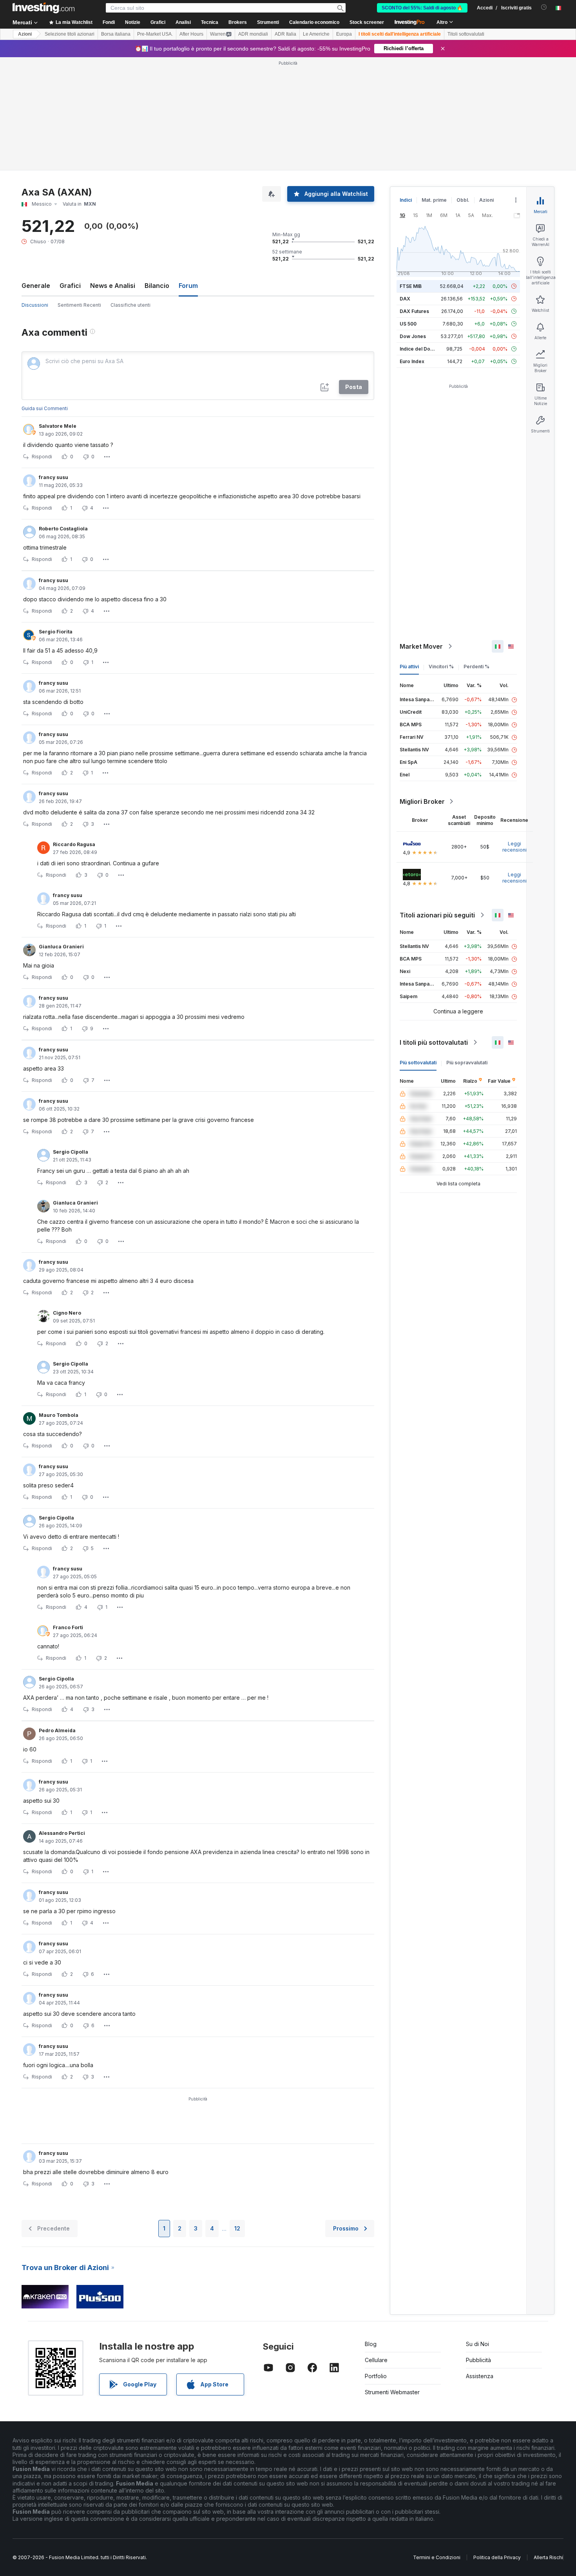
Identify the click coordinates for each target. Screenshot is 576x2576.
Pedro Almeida (57, 1730)
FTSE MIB (411, 286)
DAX (405, 299)
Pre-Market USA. (155, 34)
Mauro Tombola (59, 1415)
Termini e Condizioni (437, 2557)
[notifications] (544, 7)
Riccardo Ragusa (74, 844)
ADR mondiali (253, 34)
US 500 (408, 324)
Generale (36, 286)
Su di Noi (477, 2344)
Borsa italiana (116, 34)
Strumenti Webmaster (392, 2392)
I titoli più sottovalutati (434, 1042)
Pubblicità (478, 2360)
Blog (371, 2344)
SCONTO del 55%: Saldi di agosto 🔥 (422, 8)
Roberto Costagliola (63, 529)
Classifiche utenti (130, 305)
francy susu (53, 477)
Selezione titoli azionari (70, 34)
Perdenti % (476, 667)
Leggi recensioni (514, 847)
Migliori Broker (422, 801)
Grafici (70, 286)
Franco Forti (68, 1627)
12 (237, 2228)
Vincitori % (441, 667)
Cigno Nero (67, 1313)
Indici (406, 200)
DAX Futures (414, 311)
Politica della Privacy (497, 2557)
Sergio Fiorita (56, 632)
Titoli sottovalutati (466, 34)
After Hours (191, 34)
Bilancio (157, 286)
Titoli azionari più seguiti (437, 915)
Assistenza (480, 2376)
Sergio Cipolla (71, 1152)
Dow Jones (413, 336)
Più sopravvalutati (467, 1063)
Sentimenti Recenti (79, 305)
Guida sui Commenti (45, 408)
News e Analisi (113, 286)
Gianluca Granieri (61, 947)
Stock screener (367, 22)
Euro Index (412, 361)
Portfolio (376, 2376)
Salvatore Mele (58, 426)
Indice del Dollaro (420, 349)
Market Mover (421, 646)
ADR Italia (285, 34)
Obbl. (463, 200)
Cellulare (376, 2360)
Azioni (25, 34)
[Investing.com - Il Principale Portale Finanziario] (43, 8)
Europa (344, 34)
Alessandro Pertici (62, 1833)
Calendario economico (314, 22)
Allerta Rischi (548, 2557)
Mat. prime (434, 200)
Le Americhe (316, 34)
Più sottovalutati (418, 1063)
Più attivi (409, 667)
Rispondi (42, 457)
